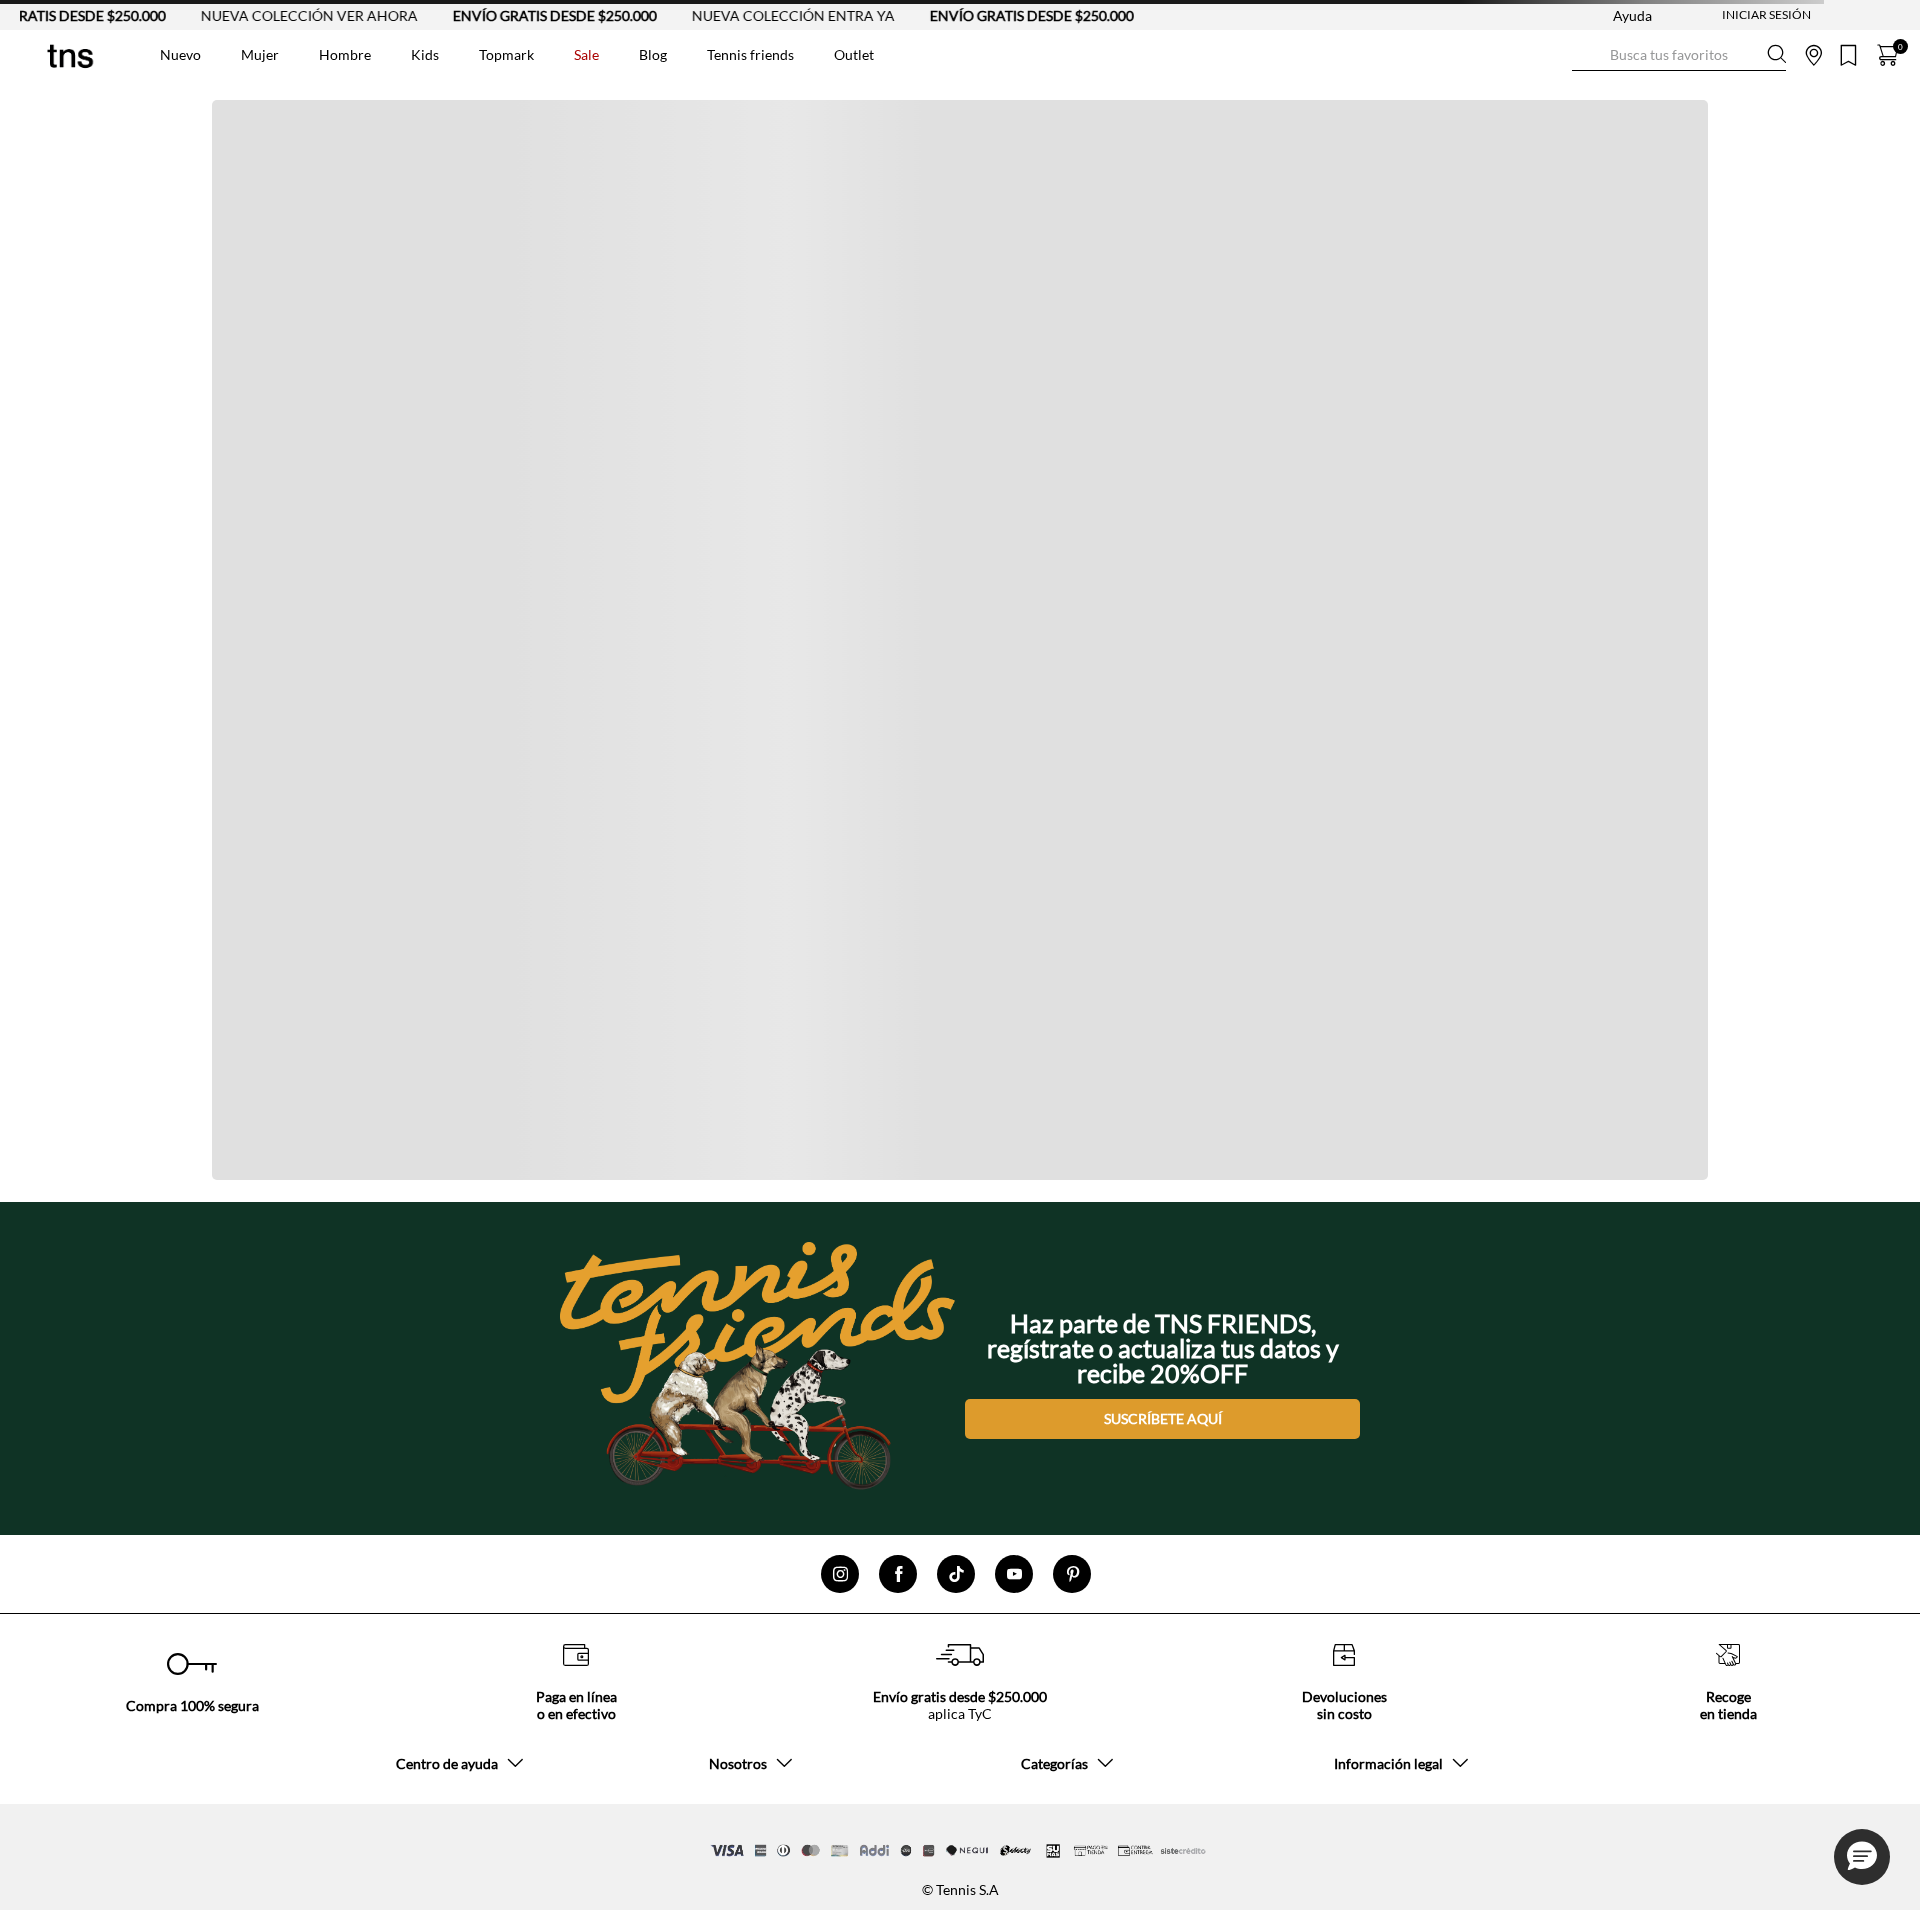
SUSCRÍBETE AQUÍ (1163, 1418)
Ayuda (1632, 15)
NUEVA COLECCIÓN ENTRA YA (751, 15)
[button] (1862, 1857)
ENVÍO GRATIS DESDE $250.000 (513, 15)
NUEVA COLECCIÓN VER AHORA (267, 15)
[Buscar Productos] (1588, 54)
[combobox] (1679, 55)
